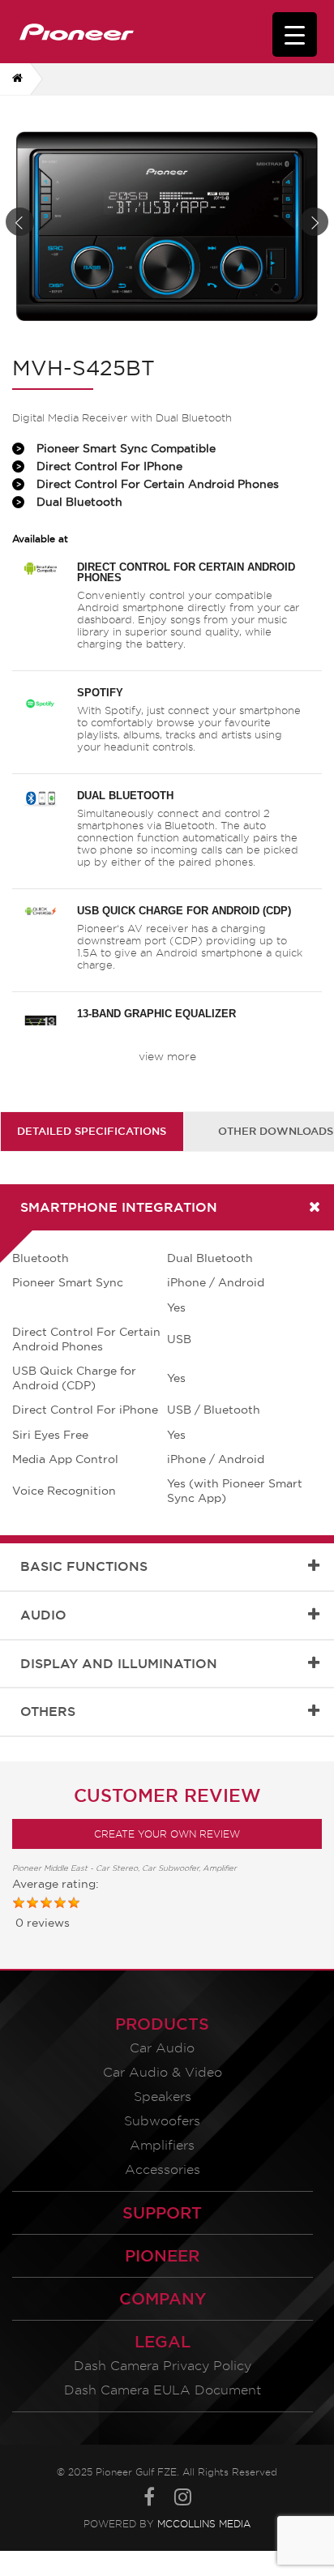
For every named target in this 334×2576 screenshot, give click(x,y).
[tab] (92, 1131)
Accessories (163, 2169)
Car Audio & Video (163, 2072)
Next (314, 222)
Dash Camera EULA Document (163, 2390)
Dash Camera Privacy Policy (163, 2366)
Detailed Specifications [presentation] (92, 1131)
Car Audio (162, 2048)
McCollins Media (204, 2524)
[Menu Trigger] (295, 34)
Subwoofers (162, 2121)
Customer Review (167, 1795)
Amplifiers (162, 2145)
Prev (20, 222)
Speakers (163, 2097)
